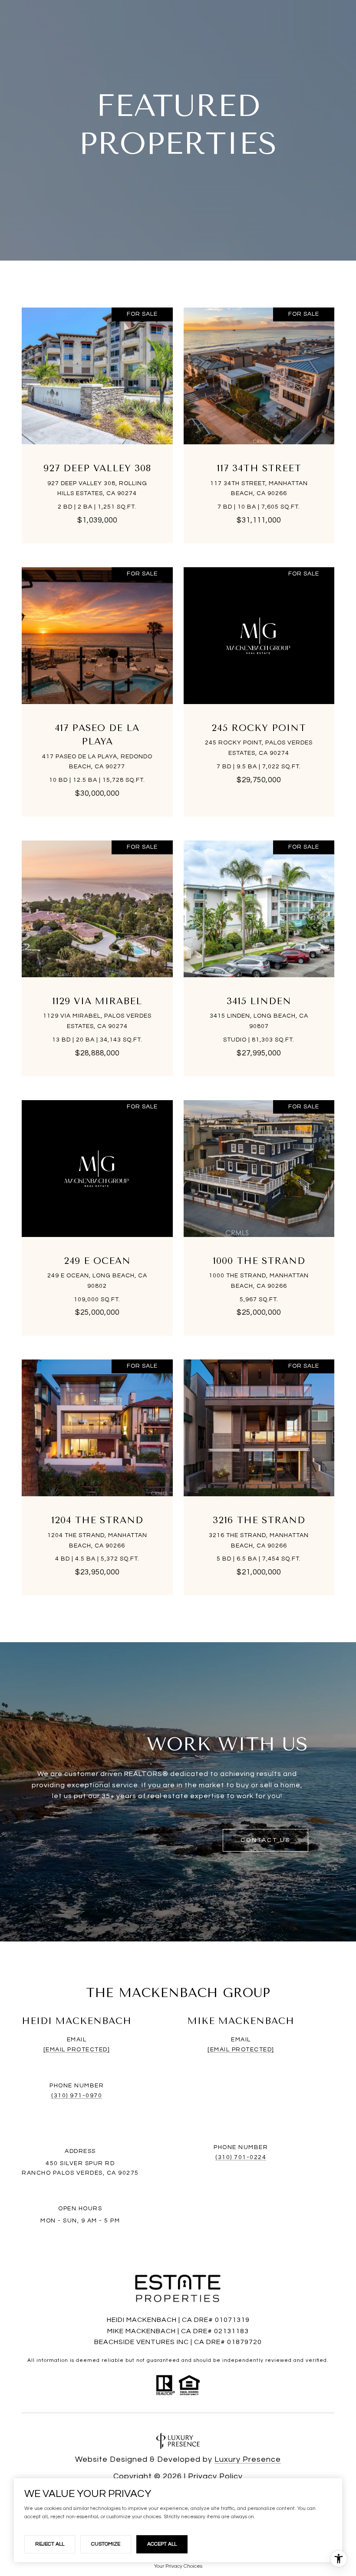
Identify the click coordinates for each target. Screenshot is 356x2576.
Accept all (162, 2544)
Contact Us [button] (265, 1840)
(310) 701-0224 (241, 2157)
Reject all (50, 2544)
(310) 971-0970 (77, 2096)
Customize (106, 2544)
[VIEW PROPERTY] (97, 414)
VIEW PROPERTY (97, 421)
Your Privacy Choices (178, 2566)
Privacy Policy (215, 2476)
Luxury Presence (248, 2459)
